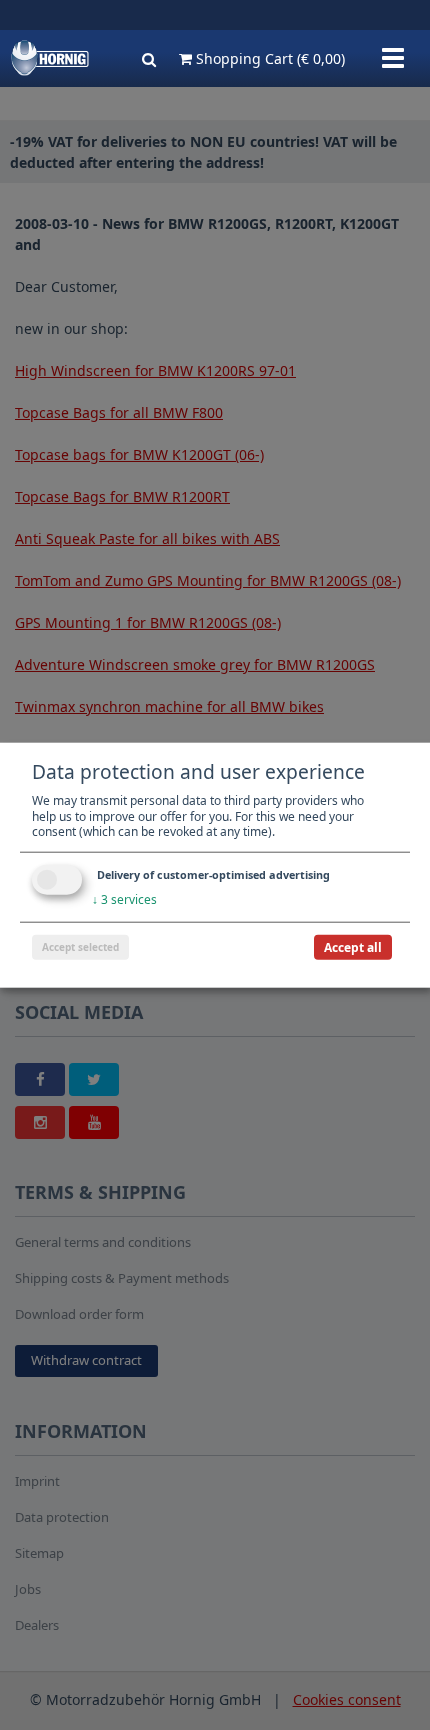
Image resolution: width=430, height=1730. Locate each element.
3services (124, 899)
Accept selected (80, 946)
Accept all (353, 946)
